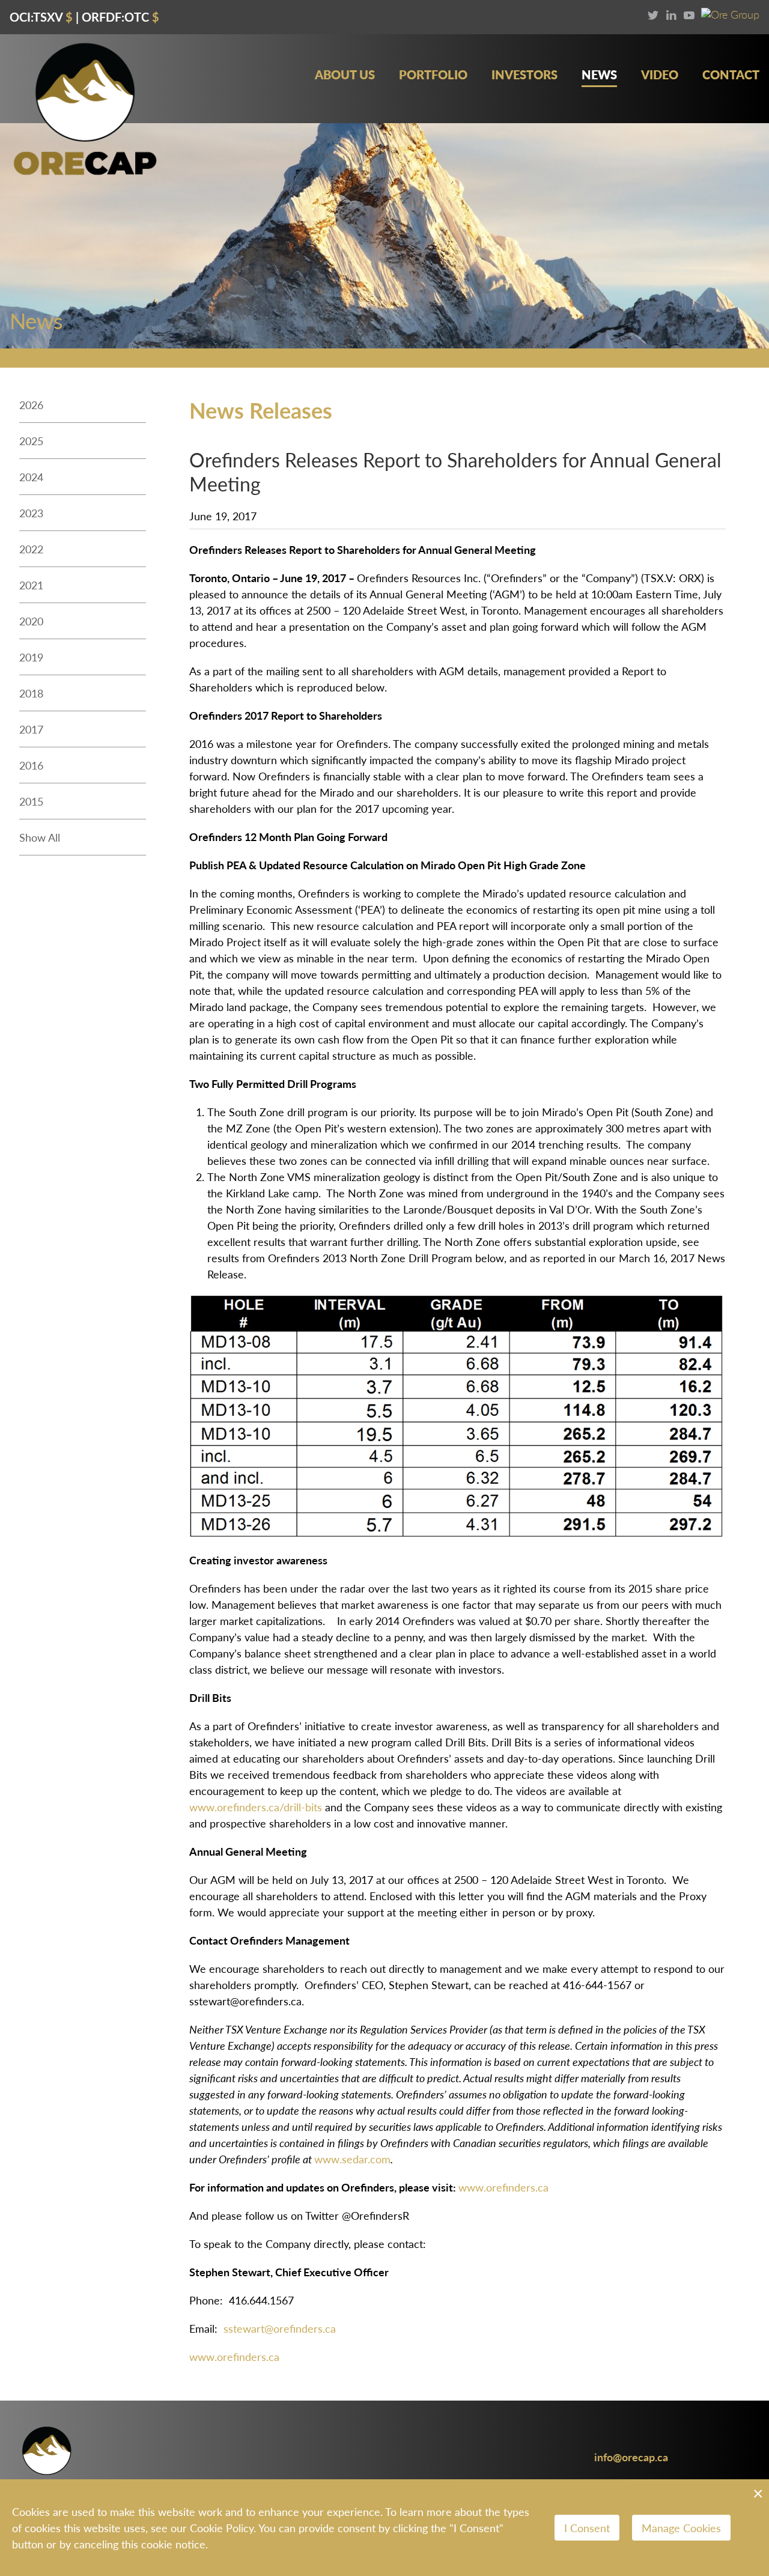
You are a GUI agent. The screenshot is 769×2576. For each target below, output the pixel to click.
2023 (31, 513)
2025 (31, 441)
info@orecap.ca (631, 2457)
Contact (731, 75)
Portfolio (433, 75)
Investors (524, 75)
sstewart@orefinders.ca (280, 2328)
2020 (31, 621)
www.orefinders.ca (503, 2187)
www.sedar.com (352, 2159)
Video (660, 75)
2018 (31, 693)
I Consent (587, 2528)
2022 (31, 549)
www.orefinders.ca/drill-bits (256, 1807)
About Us (345, 75)
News (599, 75)
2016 (31, 765)
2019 (31, 657)
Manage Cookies (681, 2528)
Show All (40, 837)
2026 (31, 405)
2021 (31, 585)
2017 (31, 729)
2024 (31, 477)
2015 (31, 801)
